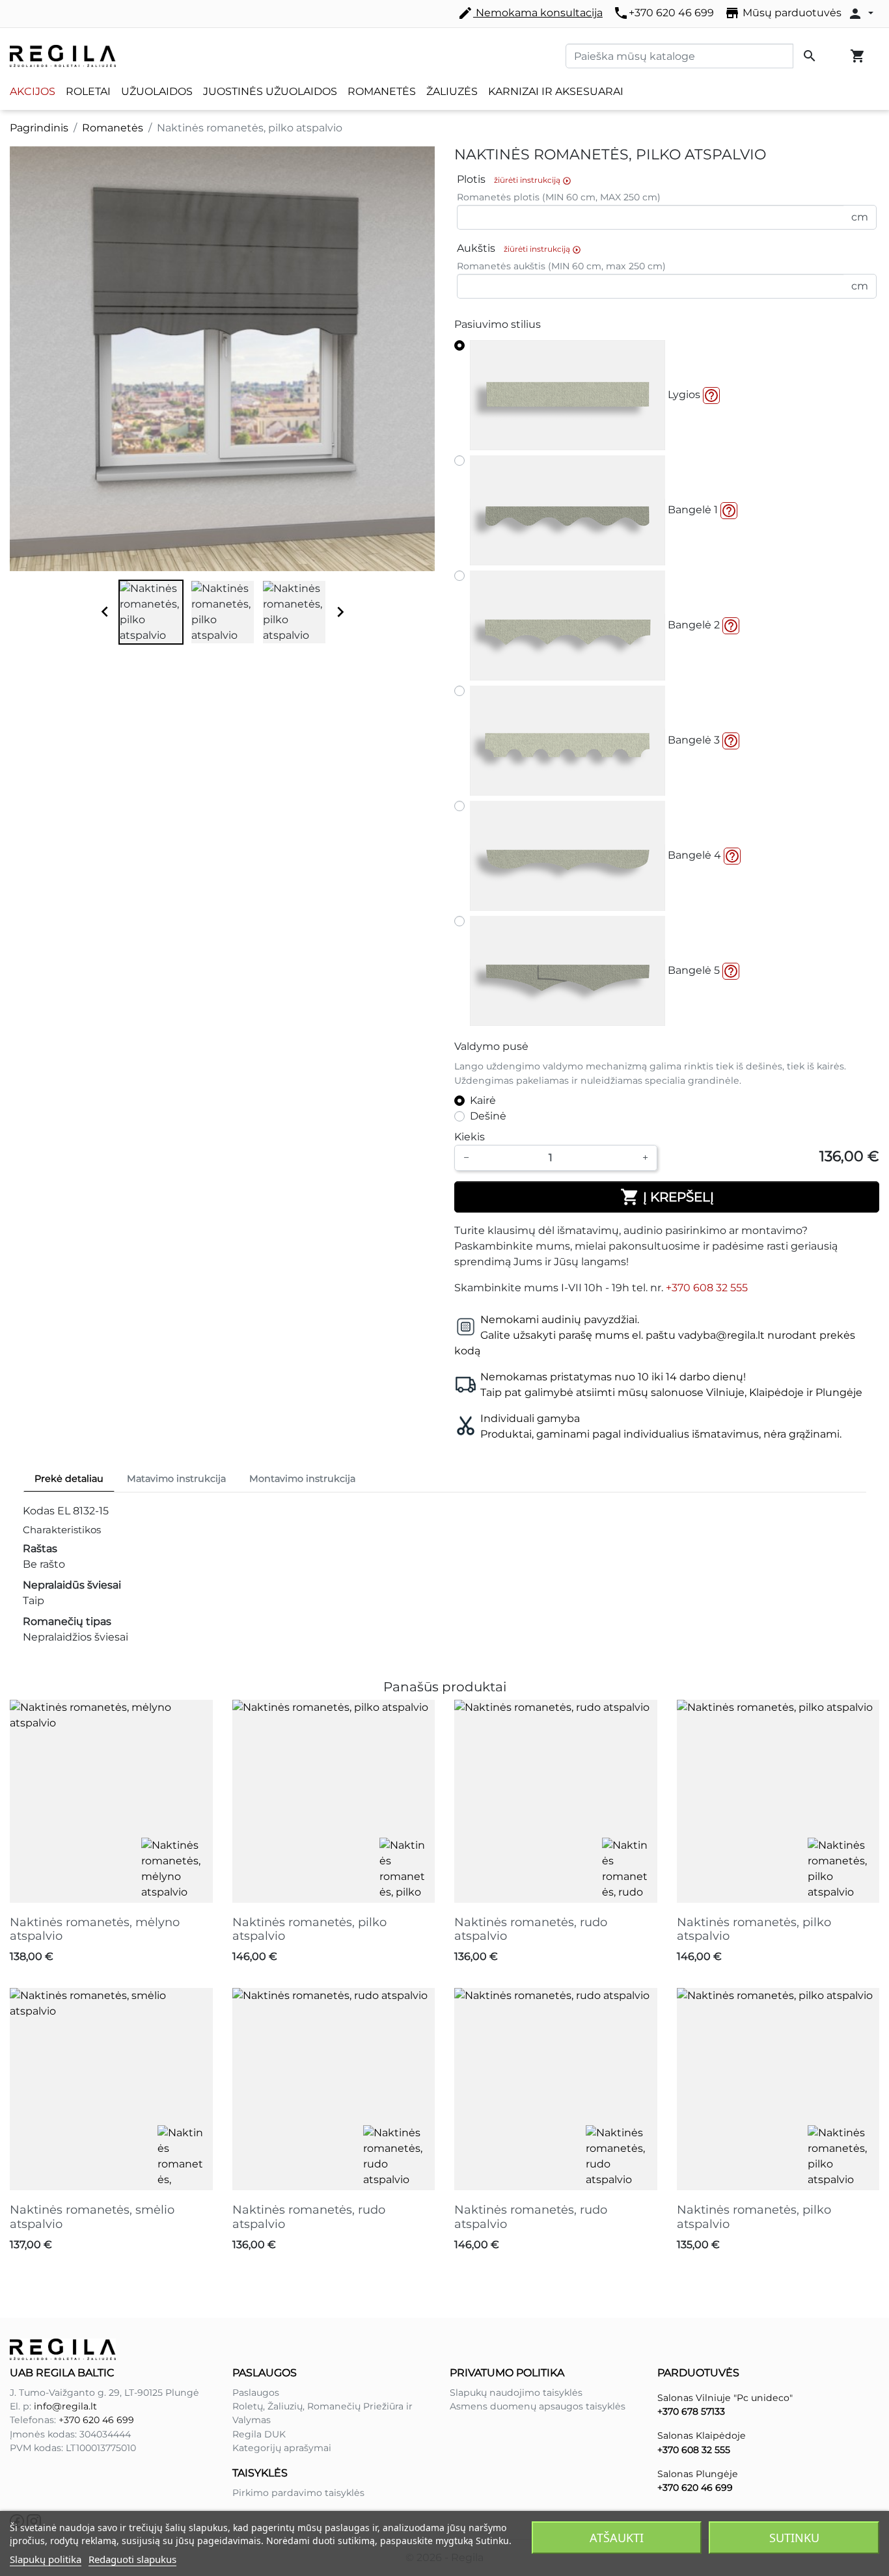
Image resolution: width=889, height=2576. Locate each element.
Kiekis (470, 1137)
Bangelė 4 (693, 855)
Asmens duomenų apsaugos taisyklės (538, 2406)
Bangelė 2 (692, 625)
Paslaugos (256, 2393)
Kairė (483, 1100)
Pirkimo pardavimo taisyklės (298, 2493)
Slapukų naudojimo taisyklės (516, 2393)
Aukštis (519, 249)
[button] (711, 396)
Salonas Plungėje (698, 2474)
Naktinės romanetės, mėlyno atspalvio (95, 1929)
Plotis (514, 180)
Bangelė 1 (691, 510)
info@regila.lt (65, 2406)
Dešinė (488, 1116)
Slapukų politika (46, 2559)
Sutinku (794, 2538)
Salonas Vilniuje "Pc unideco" (725, 2398)
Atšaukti (617, 2538)
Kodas (39, 1511)
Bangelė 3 (692, 740)
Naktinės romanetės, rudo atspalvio (531, 1929)
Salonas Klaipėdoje (702, 2435)
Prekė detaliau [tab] (69, 1479)
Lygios (683, 395)
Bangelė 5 (692, 970)
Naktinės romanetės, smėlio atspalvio (92, 2217)
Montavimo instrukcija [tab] (302, 1479)
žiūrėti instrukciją (533, 180)
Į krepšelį (667, 1197)
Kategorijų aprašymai (282, 2448)
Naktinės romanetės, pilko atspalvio (309, 1929)
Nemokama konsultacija (530, 13)
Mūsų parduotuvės (783, 13)
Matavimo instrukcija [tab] (176, 1479)
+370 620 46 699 (663, 13)
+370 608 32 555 (707, 1288)
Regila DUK (259, 2434)
